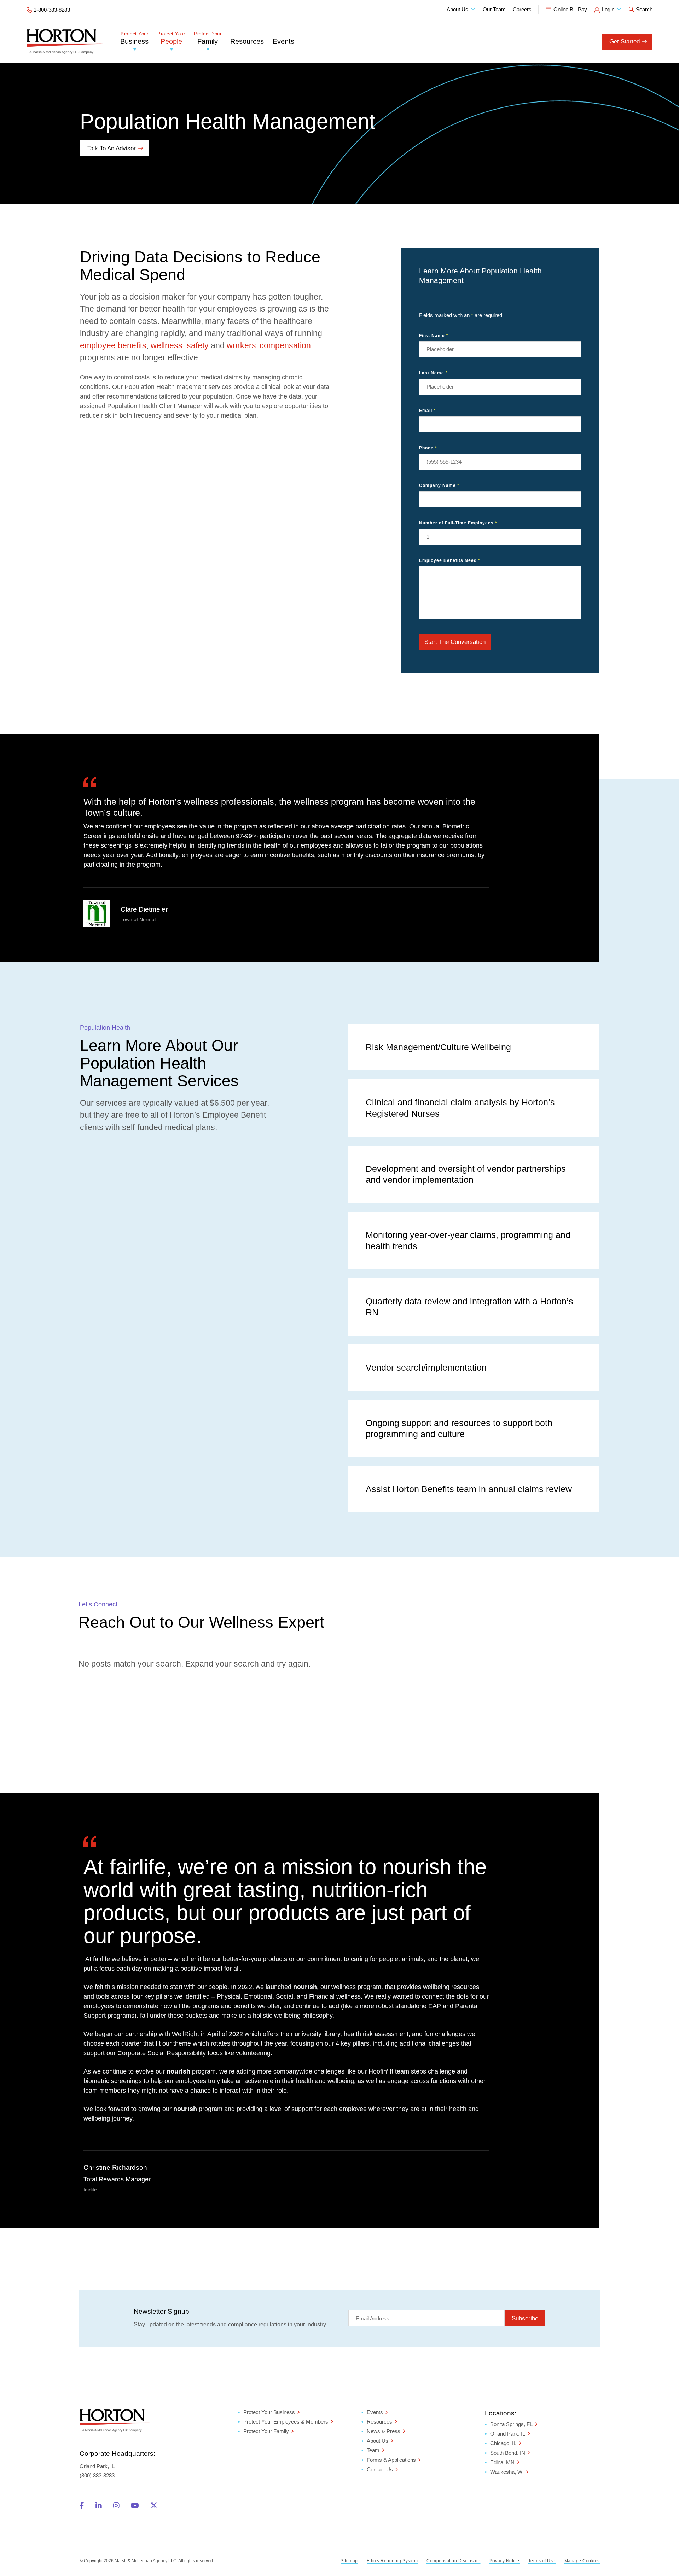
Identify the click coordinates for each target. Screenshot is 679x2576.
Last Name (433, 373)
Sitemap (349, 2561)
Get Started (625, 42)
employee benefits (113, 345)
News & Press (384, 2431)
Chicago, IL (503, 2443)
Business (134, 38)
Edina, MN (502, 2462)
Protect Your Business (269, 2412)
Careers (522, 9)
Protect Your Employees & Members (286, 2421)
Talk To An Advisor (112, 148)
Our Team (494, 9)
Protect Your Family (266, 2431)
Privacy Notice (504, 2561)
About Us (457, 9)
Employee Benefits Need (450, 560)
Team (373, 2450)
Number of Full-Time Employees (458, 523)
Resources (247, 41)
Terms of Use (542, 2561)
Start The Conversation (455, 642)
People (171, 38)
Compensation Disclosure (454, 2561)
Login (608, 9)
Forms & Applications (391, 2459)
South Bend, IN (508, 2453)
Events (283, 41)
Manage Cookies (582, 2561)
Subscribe (525, 2318)
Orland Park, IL (508, 2434)
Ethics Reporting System (392, 2561)
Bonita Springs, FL (511, 2424)
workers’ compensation (269, 345)
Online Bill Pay (570, 9)
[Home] (65, 41)
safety (198, 345)
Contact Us (380, 2469)
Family (208, 38)
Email (427, 411)
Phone (428, 448)
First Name (434, 336)
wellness (167, 345)
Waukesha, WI (507, 2472)
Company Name (439, 485)
